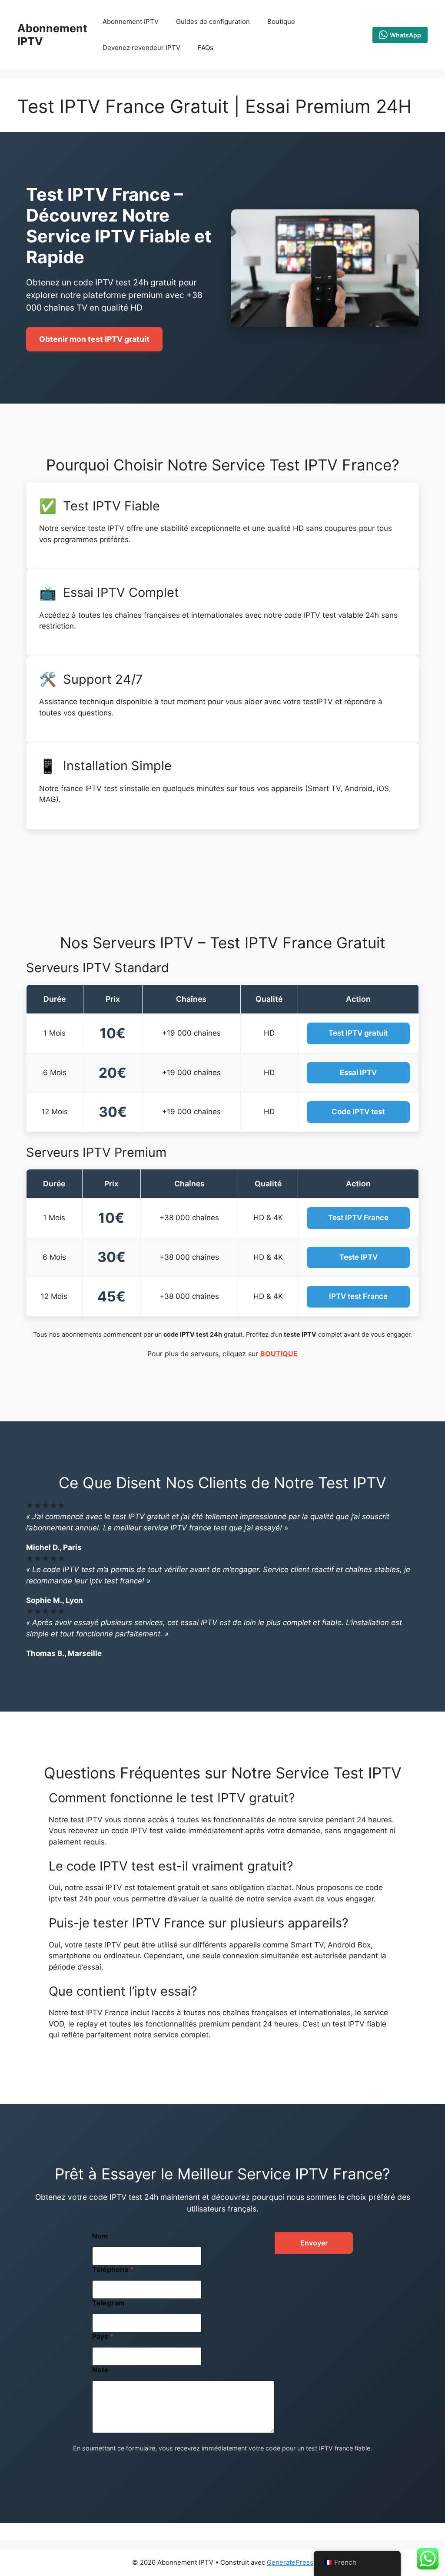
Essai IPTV (358, 1073)
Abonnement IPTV (131, 22)
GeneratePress (290, 2562)
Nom (100, 2236)
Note (100, 2370)
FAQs (206, 48)
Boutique (281, 22)
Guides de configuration (213, 22)
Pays (103, 2336)
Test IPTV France (358, 1218)
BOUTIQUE (279, 1354)
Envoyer (314, 2243)
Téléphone (113, 2270)
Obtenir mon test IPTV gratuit (94, 339)
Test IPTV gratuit (358, 1033)
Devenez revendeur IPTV (141, 48)
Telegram (108, 2303)
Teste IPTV (359, 1257)
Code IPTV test (358, 1112)
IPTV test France (358, 1296)
